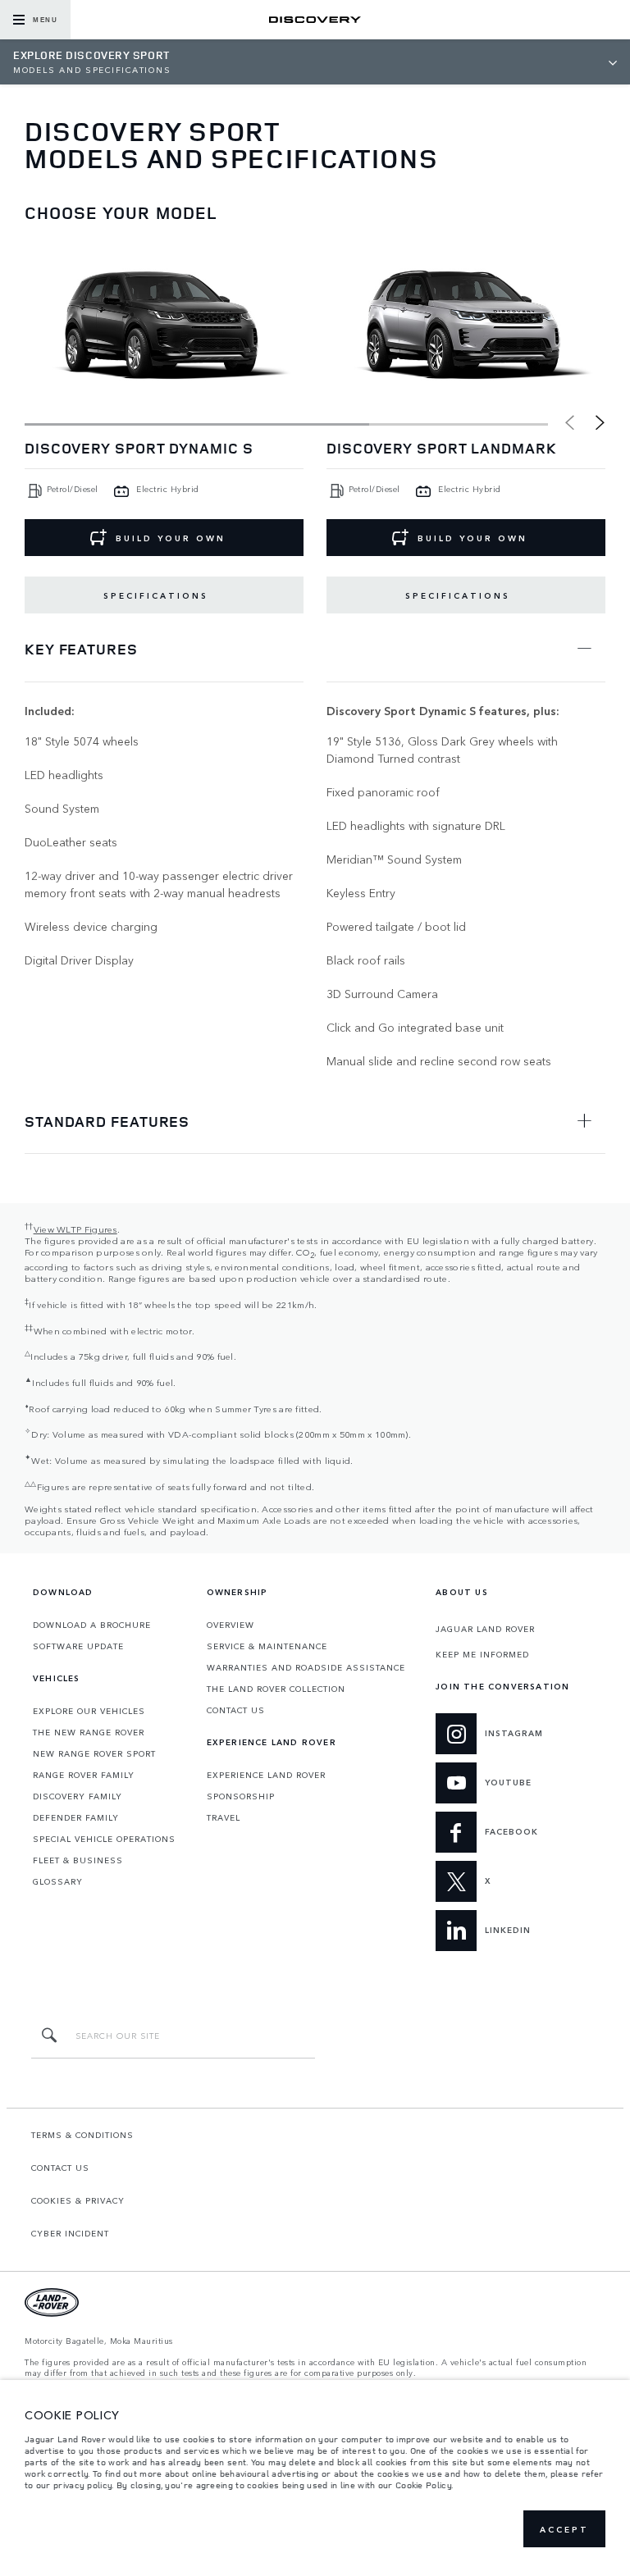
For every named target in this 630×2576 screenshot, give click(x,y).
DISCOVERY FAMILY (78, 1796)
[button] (600, 423)
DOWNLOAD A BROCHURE (92, 1625)
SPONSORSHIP (241, 1796)
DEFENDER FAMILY (76, 1817)
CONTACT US (236, 1710)
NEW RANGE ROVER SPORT (94, 1753)
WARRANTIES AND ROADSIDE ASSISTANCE (306, 1667)
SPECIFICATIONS (156, 595)
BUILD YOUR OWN (171, 538)
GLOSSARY (58, 1881)
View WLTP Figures (75, 1229)
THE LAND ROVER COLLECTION (276, 1689)
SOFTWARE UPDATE (78, 1646)
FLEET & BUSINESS (78, 1860)
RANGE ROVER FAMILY (84, 1775)
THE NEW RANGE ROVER (89, 1732)
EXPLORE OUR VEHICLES (89, 1711)
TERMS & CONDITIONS (82, 2135)
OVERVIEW (231, 1625)
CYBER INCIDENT (70, 2233)
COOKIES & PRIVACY (78, 2200)
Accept (564, 2529)
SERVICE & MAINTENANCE (267, 1646)
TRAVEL (224, 1817)
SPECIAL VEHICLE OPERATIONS (104, 1839)
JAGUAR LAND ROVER (485, 1629)
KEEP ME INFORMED (482, 1654)
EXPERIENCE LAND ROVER (266, 1775)
